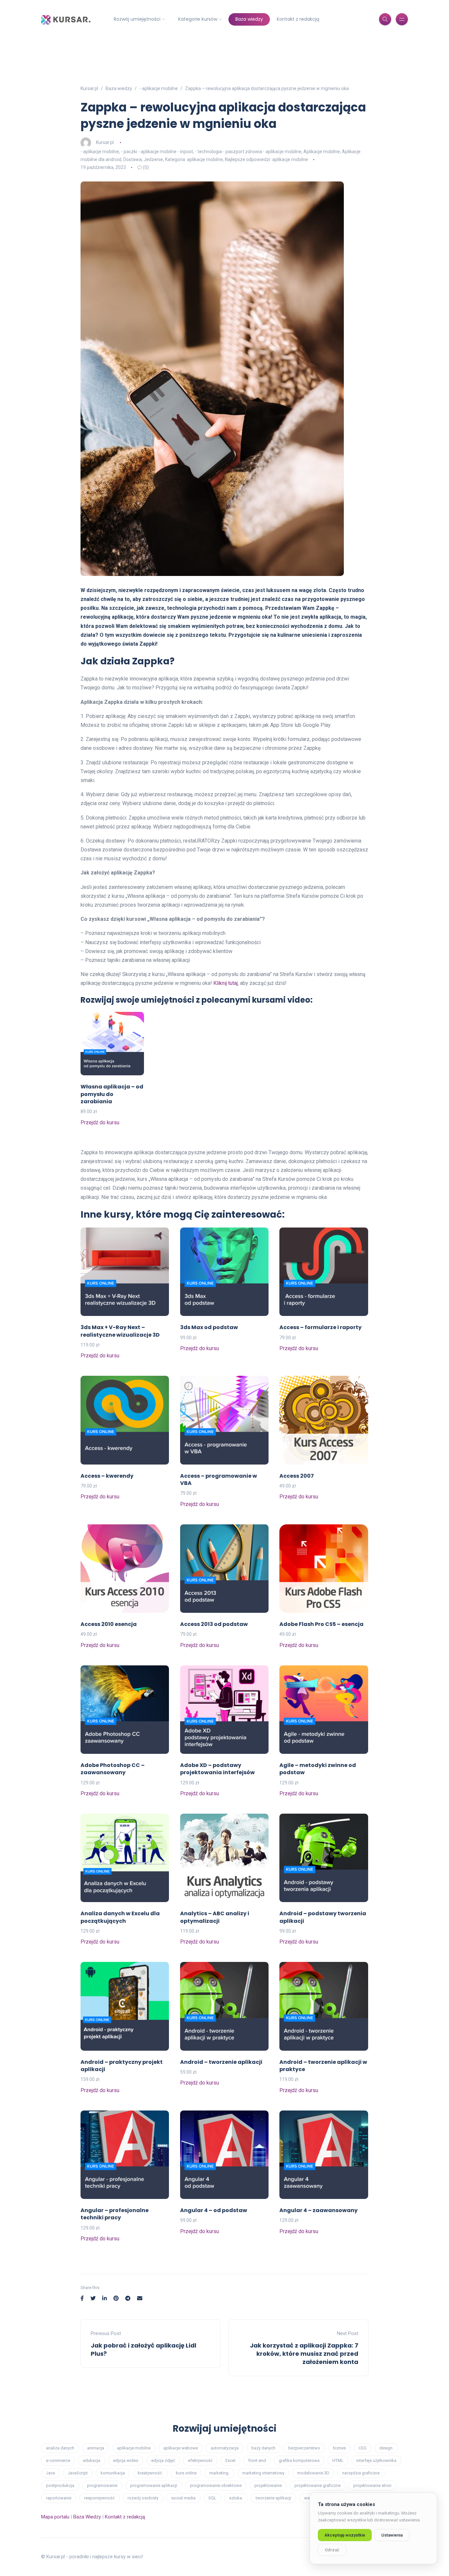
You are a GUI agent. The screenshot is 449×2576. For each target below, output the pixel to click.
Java (50, 2473)
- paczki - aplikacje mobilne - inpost (157, 152)
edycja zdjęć (163, 2460)
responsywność (99, 2498)
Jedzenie (153, 159)
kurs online (186, 2473)
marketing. (219, 2473)
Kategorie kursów (198, 19)
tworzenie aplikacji (273, 2498)
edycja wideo (126, 2460)
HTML (338, 2460)
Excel (230, 2460)
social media (183, 2498)
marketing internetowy (263, 2473)
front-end (257, 2460)
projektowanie (268, 2485)
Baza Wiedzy (87, 2517)
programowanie (102, 2485)
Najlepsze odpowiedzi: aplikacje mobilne (266, 159)
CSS (363, 2448)
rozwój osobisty (143, 2498)
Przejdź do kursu (100, 1122)
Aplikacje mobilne (322, 152)
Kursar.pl (105, 142)
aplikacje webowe (181, 2448)
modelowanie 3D (313, 2473)
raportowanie (59, 2498)
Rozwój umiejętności (137, 19)
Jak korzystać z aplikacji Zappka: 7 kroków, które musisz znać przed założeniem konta (304, 2354)
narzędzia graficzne (361, 2473)
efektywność (200, 2460)
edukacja (92, 2460)
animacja (96, 2448)
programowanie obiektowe (216, 2485)
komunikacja (113, 2473)
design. (386, 2448)
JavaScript (78, 2473)
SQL (212, 2498)
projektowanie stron (372, 2485)
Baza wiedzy (249, 19)
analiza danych (60, 2448)
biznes (339, 2448)
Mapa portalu (55, 2517)
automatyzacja (225, 2448)
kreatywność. (150, 2473)
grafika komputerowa (299, 2460)
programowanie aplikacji (154, 2485)
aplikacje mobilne (134, 2448)
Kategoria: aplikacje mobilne (194, 159)
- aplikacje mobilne (100, 152)
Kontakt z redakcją (298, 19)
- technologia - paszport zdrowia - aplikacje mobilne (248, 152)
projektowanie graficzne (318, 2485)
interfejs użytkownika (376, 2460)
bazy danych (263, 2448)
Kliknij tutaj (225, 983)
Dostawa (132, 159)
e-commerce (58, 2460)
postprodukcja (60, 2485)
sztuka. (236, 2498)
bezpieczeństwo (304, 2448)
